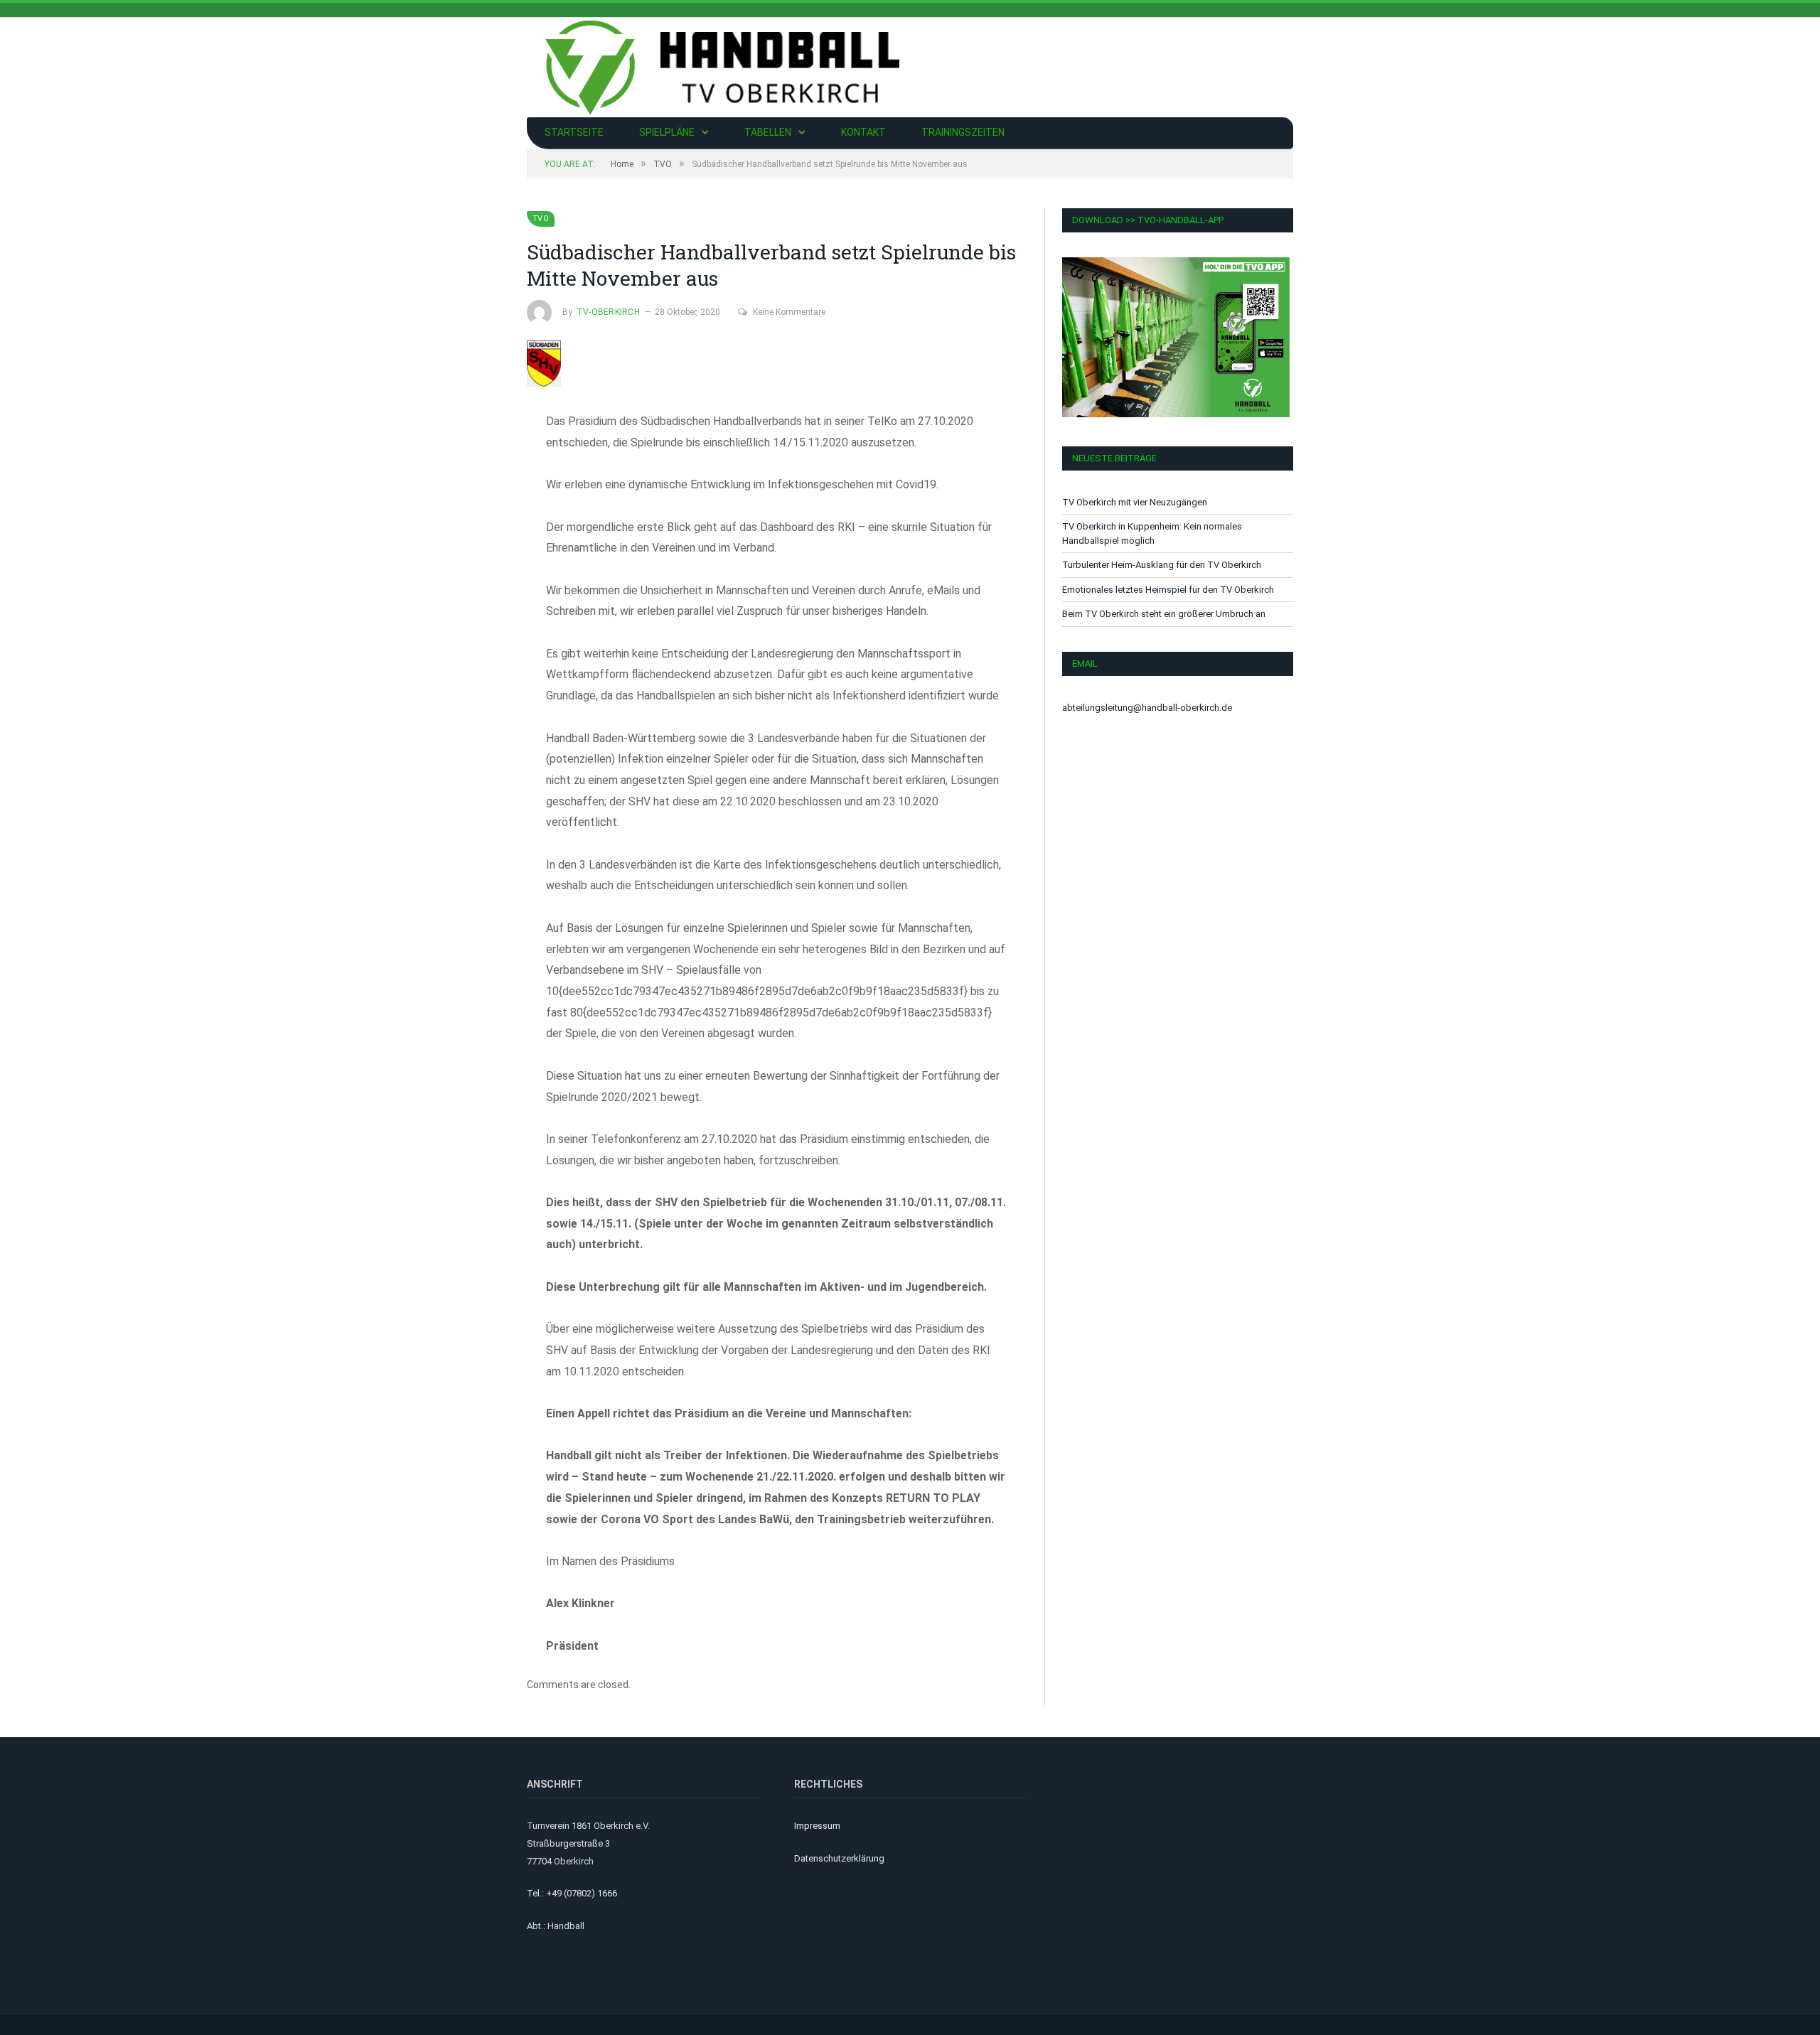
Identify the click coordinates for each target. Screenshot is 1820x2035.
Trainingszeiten (963, 132)
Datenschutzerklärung (839, 1858)
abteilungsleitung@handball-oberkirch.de (1147, 708)
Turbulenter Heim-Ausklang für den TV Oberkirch (1162, 565)
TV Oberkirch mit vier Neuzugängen (1135, 502)
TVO (541, 219)
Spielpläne (667, 132)
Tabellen (768, 132)
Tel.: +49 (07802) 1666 (572, 1893)
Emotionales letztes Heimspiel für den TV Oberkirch (1168, 590)
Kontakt (863, 132)
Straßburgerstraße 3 (568, 1843)
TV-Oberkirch (608, 312)
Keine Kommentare (789, 312)
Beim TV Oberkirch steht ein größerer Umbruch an (1164, 614)
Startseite (574, 132)
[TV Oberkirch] (722, 66)
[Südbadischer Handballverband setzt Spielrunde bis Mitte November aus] (776, 366)
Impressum (817, 1826)
